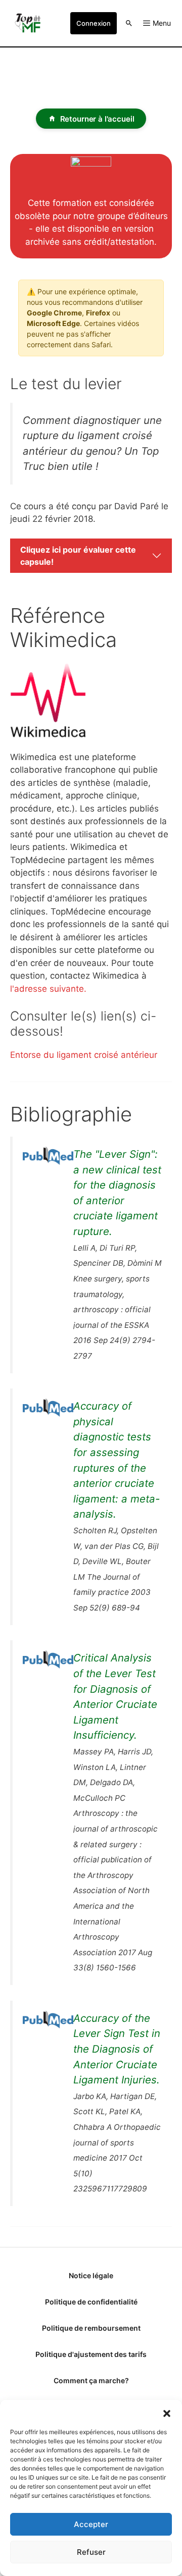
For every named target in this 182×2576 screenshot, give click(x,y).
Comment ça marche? (91, 2380)
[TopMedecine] (30, 23)
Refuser (91, 2552)
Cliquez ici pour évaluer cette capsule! (78, 556)
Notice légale (91, 2275)
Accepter (91, 2524)
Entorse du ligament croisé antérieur (84, 1055)
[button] (167, 2412)
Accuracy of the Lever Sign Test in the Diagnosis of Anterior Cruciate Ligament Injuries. (117, 2049)
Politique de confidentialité (91, 2302)
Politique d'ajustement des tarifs (91, 2354)
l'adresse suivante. (48, 989)
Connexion (94, 23)
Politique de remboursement (91, 2328)
